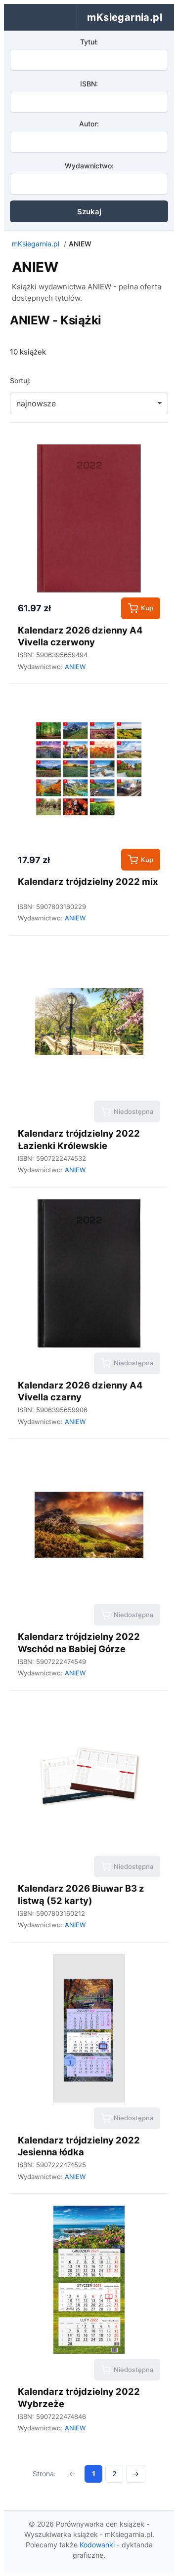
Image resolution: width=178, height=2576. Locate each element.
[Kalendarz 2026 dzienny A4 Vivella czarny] (89, 1273)
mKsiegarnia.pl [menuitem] (125, 17)
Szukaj (89, 212)
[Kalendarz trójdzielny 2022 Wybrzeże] (89, 2280)
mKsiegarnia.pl (36, 244)
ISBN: (89, 84)
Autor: (89, 124)
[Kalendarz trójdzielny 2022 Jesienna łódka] (89, 2028)
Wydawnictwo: (89, 166)
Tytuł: (89, 42)
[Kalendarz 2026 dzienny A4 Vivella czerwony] (89, 518)
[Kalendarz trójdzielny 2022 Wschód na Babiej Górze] (89, 1525)
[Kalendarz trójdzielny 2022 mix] (89, 770)
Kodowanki (97, 2545)
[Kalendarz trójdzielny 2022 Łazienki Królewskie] (89, 1022)
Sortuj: (20, 380)
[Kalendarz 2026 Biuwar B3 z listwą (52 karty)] (89, 1777)
